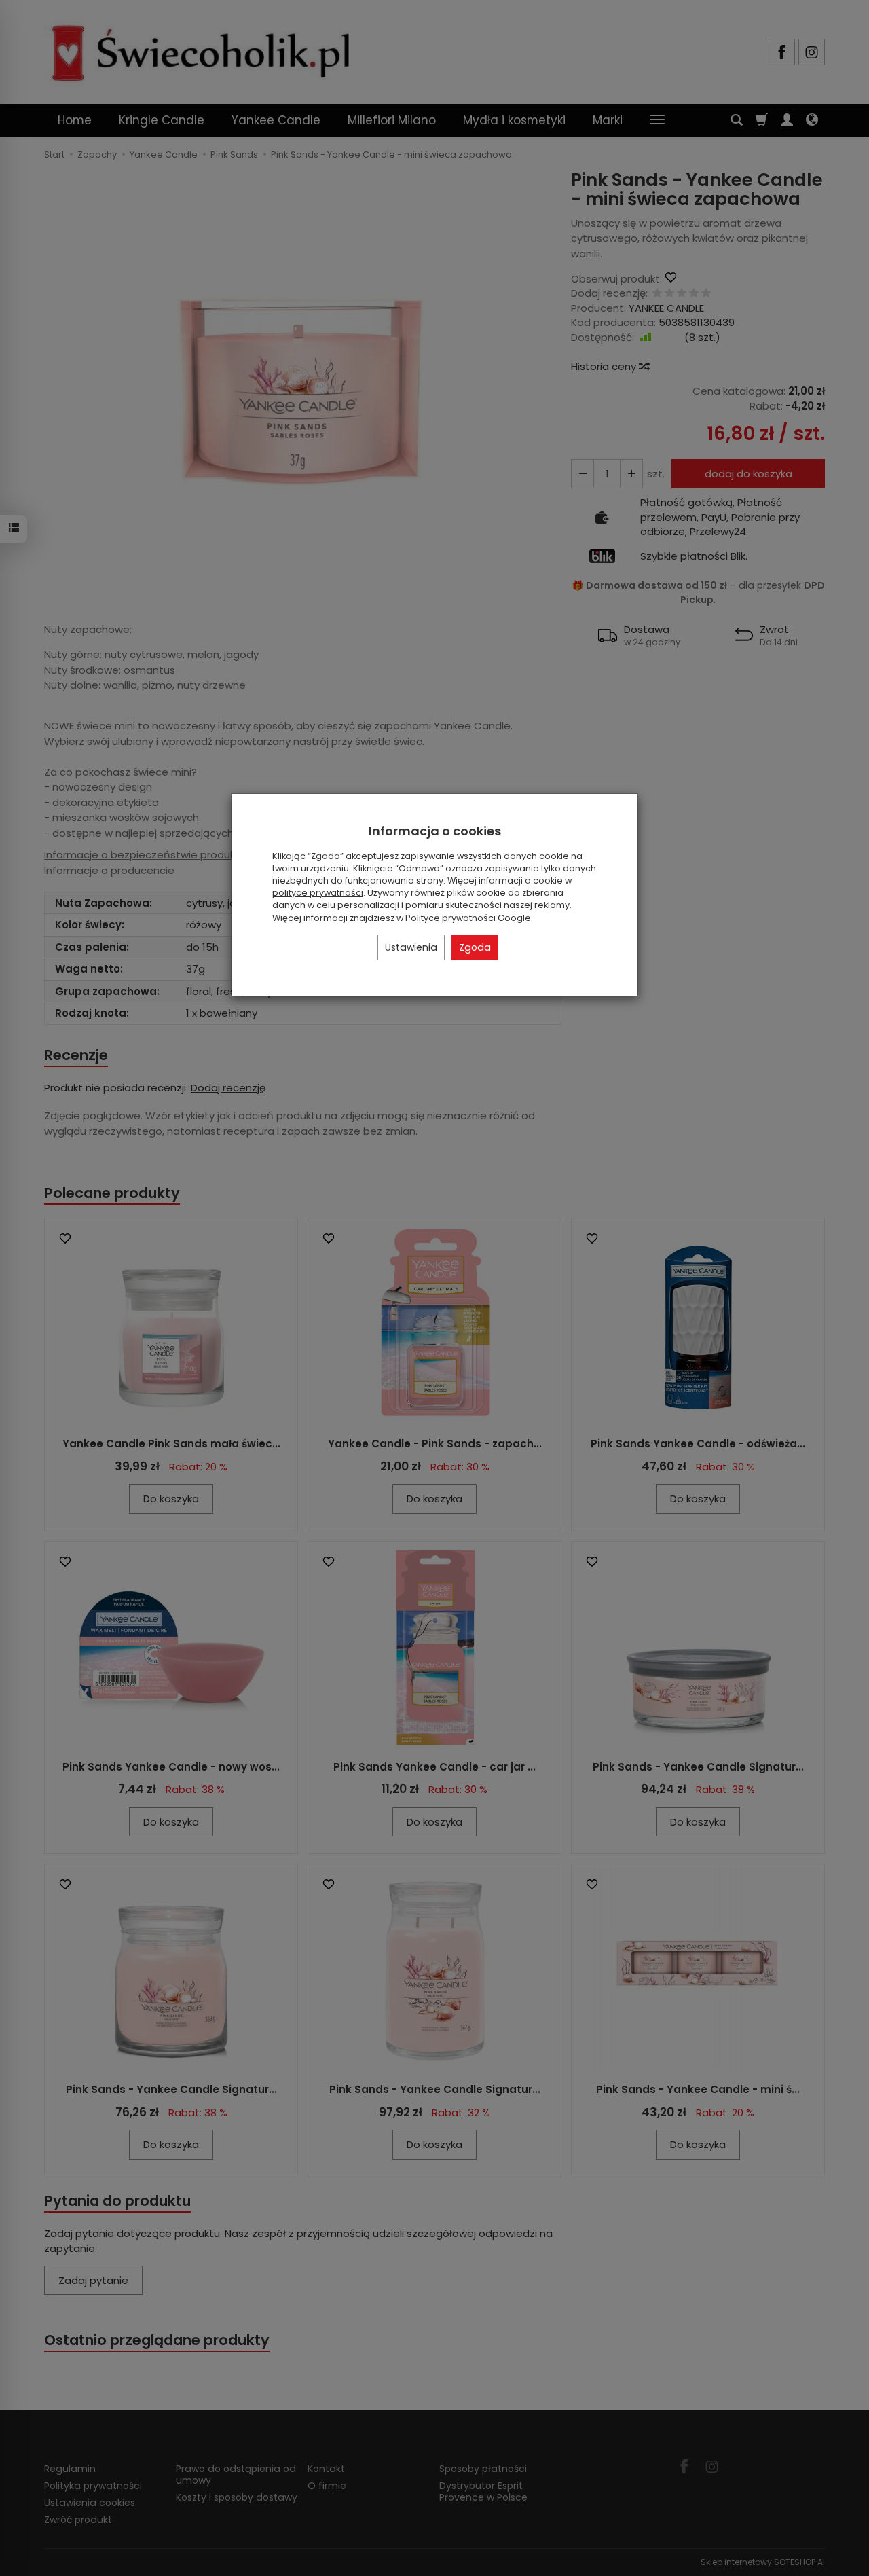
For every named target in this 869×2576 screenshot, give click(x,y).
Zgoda (475, 947)
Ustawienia (411, 947)
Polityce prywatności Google (468, 918)
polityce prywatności (318, 893)
